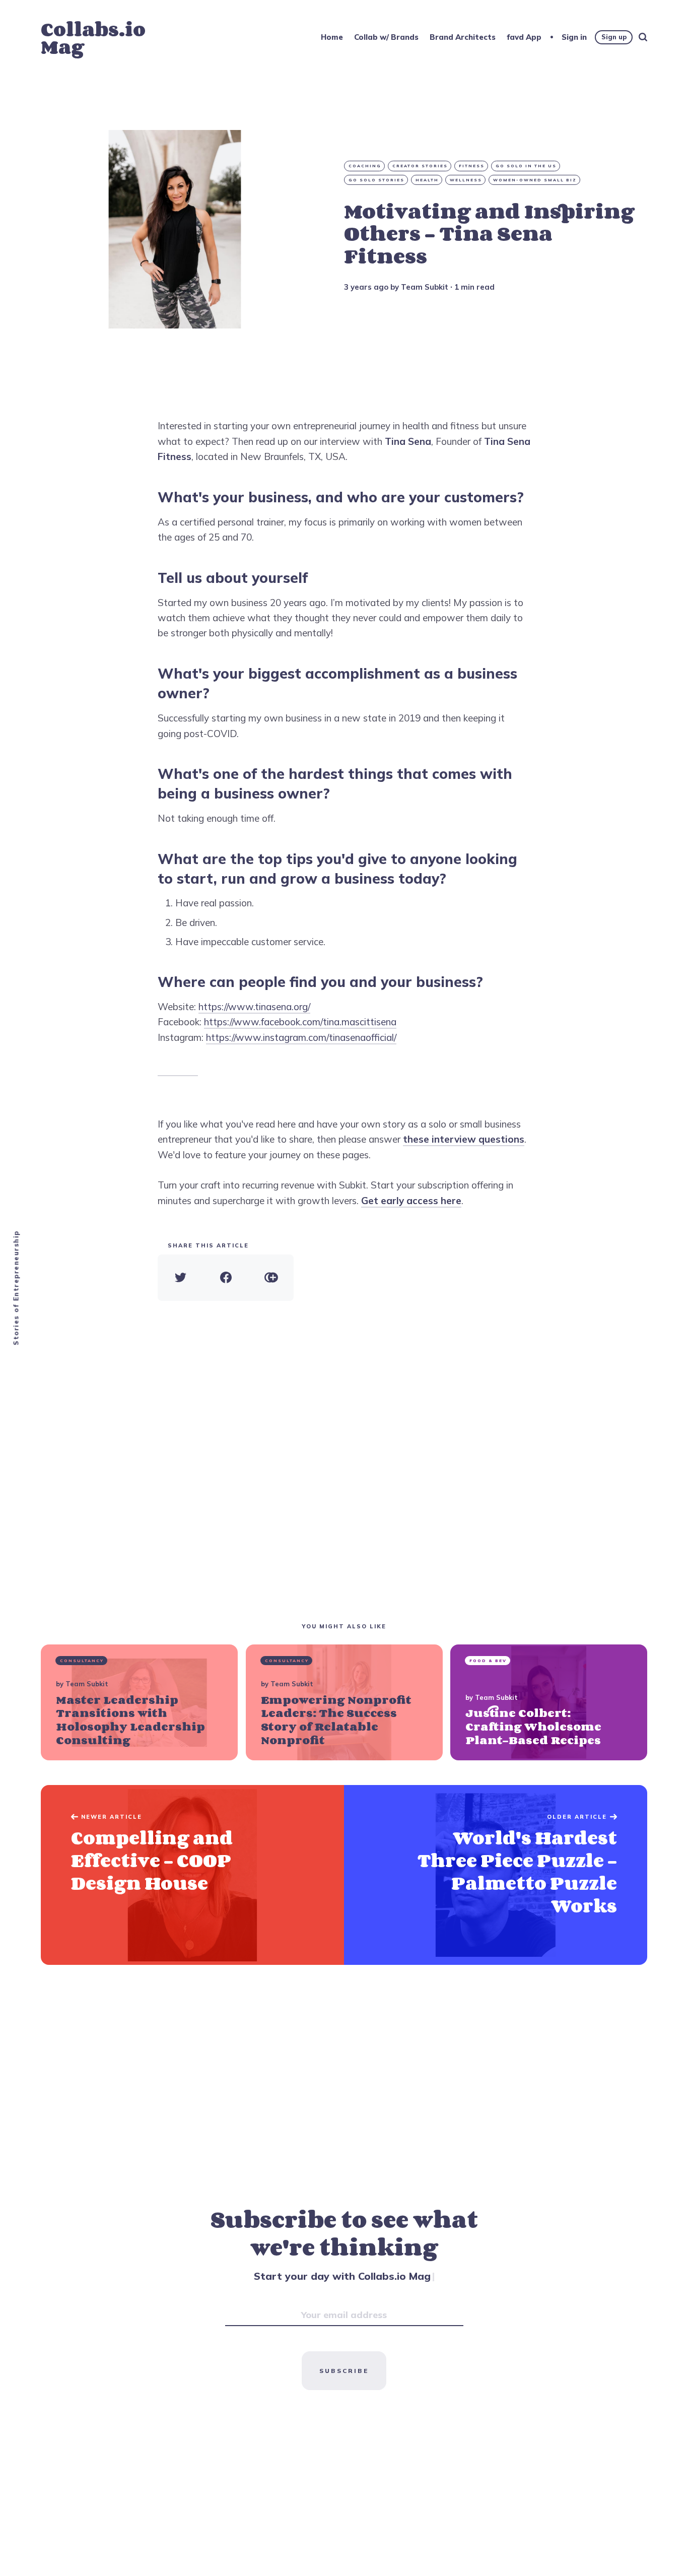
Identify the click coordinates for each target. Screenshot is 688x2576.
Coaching (365, 166)
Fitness (472, 166)
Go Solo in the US (526, 166)
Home (332, 37)
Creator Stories (420, 166)
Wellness (466, 180)
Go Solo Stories (376, 180)
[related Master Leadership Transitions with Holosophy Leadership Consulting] (139, 1702)
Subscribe (344, 2371)
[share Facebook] (226, 1278)
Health (427, 180)
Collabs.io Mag (93, 38)
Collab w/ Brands (386, 37)
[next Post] (192, 1875)
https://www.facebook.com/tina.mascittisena (300, 1022)
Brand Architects (463, 37)
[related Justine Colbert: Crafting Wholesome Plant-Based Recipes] (549, 1702)
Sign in (574, 37)
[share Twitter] (180, 1278)
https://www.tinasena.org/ (254, 1007)
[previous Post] (496, 1875)
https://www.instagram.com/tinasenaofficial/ (301, 1037)
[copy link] (271, 1278)
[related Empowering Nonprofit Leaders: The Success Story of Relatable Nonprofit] (344, 1702)
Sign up (614, 37)
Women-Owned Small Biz (535, 180)
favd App (524, 37)
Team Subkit (425, 287)
